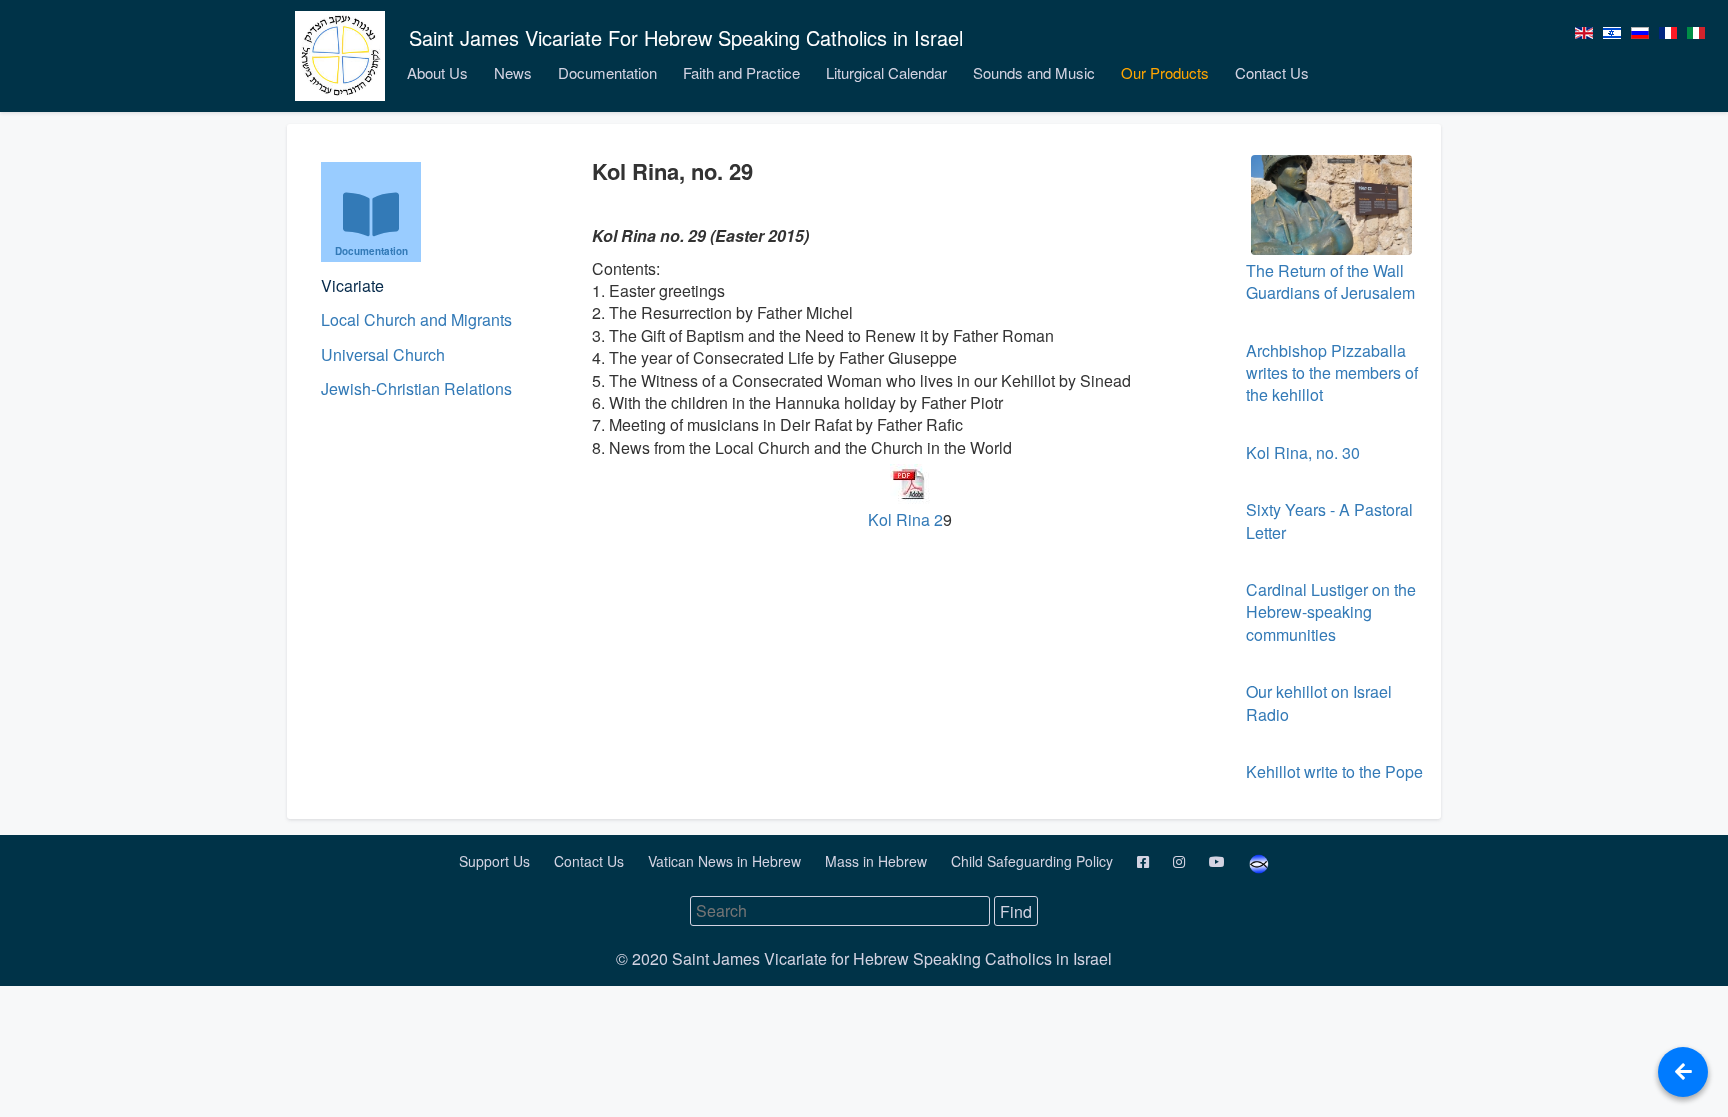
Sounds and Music (1034, 72)
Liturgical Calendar (886, 72)
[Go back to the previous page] (1683, 1072)
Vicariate (352, 285)
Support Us (496, 861)
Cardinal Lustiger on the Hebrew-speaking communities (1331, 612)
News (513, 72)
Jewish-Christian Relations (416, 388)
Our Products (1165, 72)
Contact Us (1272, 72)
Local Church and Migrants (416, 319)
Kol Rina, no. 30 (1303, 452)
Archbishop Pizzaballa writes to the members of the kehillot (1332, 373)
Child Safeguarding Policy (1034, 861)
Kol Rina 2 (905, 519)
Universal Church (383, 354)
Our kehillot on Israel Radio (1319, 702)
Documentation (607, 72)
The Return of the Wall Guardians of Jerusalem (1330, 281)
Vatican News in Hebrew (726, 861)
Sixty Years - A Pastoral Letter (1329, 520)
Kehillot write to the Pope (1334, 771)
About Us (437, 72)
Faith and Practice (741, 72)
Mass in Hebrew (878, 861)
